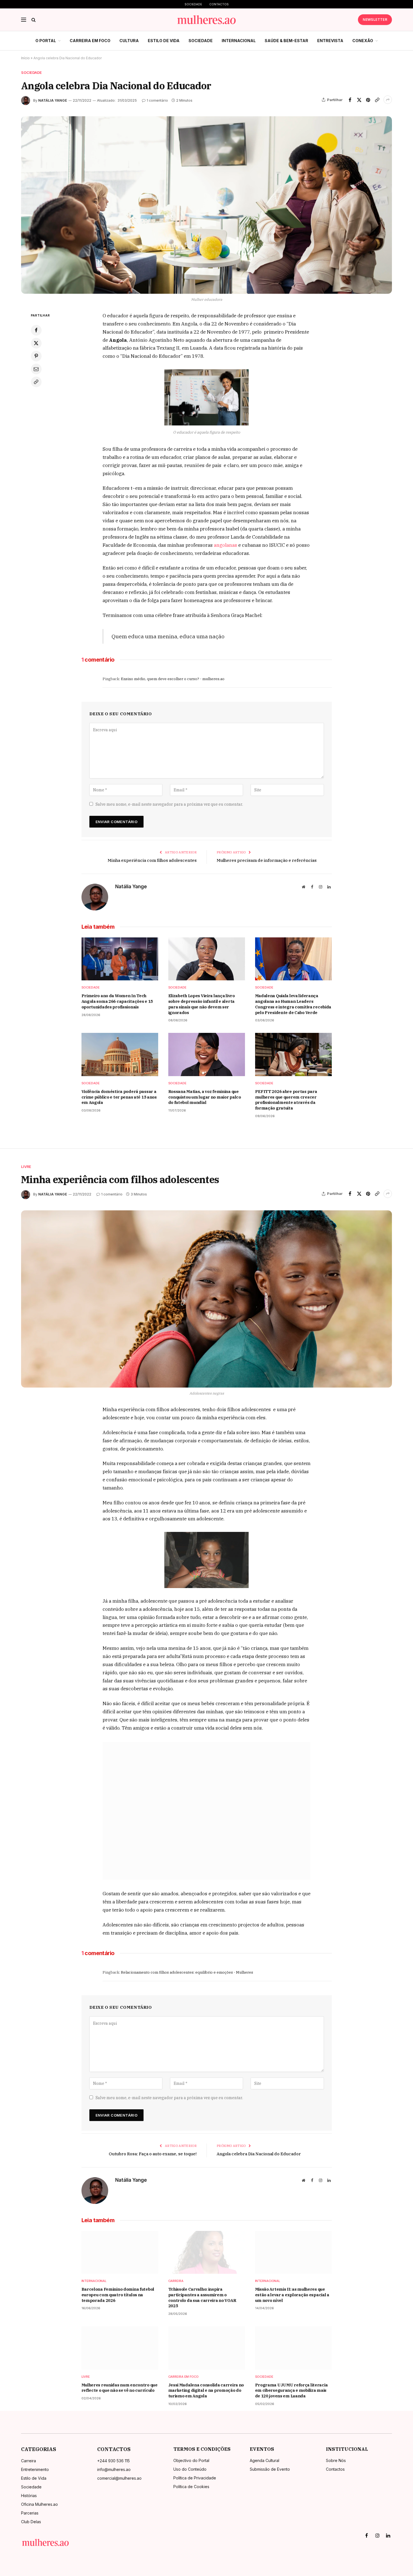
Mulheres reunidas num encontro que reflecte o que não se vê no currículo (120, 2388)
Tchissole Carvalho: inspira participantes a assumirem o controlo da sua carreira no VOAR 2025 (202, 2298)
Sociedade (193, 4)
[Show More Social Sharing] (388, 100)
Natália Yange (53, 100)
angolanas (225, 545)
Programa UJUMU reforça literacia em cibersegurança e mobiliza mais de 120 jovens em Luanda (291, 2390)
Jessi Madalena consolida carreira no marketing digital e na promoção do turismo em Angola (206, 2390)
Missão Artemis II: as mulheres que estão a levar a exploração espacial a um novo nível (292, 2295)
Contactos (219, 4)
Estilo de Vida (164, 41)
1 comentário (157, 100)
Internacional (239, 41)
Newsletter (375, 20)
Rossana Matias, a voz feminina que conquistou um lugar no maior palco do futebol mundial (205, 1097)
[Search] (33, 20)
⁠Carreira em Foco (90, 41)
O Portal (46, 41)
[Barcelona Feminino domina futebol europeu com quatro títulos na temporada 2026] (120, 2252)
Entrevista (330, 41)
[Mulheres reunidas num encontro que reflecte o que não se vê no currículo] (120, 2348)
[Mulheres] (207, 20)
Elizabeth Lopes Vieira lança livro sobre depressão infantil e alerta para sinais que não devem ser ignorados (202, 1004)
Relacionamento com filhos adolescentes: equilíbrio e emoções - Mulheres (187, 1972)
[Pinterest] (36, 356)
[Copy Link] (377, 100)
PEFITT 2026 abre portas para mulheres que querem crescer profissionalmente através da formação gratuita (286, 1100)
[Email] (36, 369)
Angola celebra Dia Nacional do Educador (259, 2154)
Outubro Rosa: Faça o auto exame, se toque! (153, 2154)
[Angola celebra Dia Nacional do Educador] (206, 205)
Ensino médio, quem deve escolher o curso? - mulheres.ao (173, 679)
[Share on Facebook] (350, 100)
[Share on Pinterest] (368, 100)
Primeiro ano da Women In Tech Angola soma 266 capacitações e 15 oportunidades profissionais (117, 1001)
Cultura (129, 41)
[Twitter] (36, 343)
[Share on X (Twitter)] (359, 100)
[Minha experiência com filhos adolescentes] (206, 1299)
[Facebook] (36, 330)
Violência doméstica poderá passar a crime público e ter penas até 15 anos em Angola (119, 1097)
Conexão (363, 41)
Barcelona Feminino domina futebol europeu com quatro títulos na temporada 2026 (118, 2295)
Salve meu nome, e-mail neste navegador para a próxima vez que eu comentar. (169, 804)
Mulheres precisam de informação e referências (267, 860)
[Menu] (24, 20)
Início (25, 58)
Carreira (176, 2281)
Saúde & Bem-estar (286, 41)
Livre (26, 1167)
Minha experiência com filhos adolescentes (152, 860)
